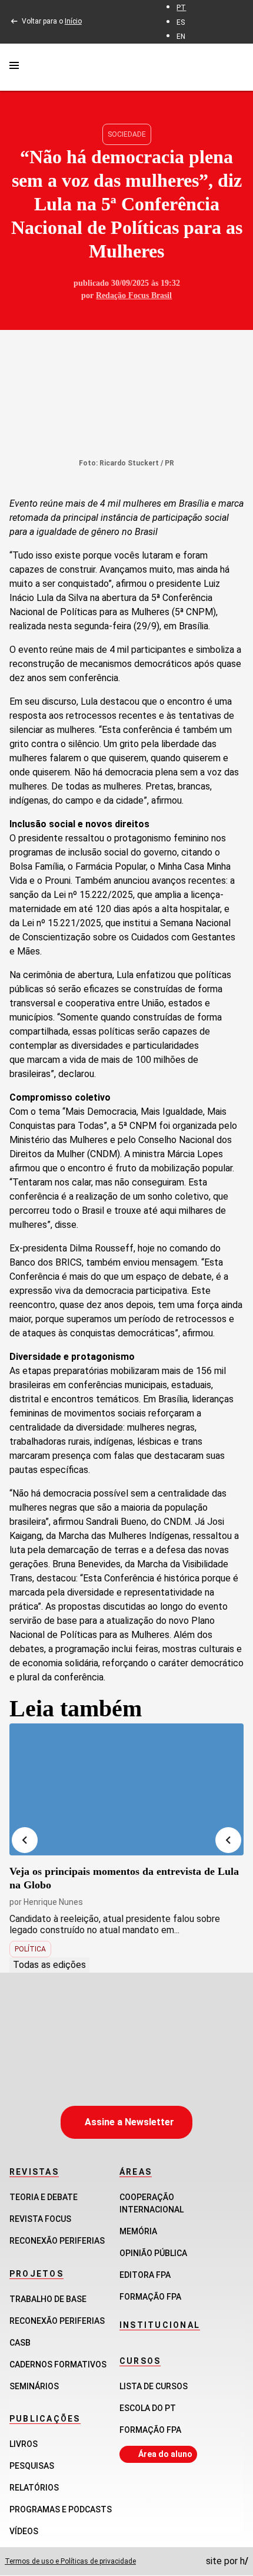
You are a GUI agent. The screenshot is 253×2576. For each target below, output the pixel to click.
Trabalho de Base (48, 2299)
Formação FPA (150, 2430)
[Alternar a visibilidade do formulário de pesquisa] (237, 67)
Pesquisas (32, 2466)
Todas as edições (49, 1965)
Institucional (160, 2325)
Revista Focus (40, 2219)
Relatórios (34, 2488)
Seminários (34, 2386)
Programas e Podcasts (61, 2509)
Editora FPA (145, 2275)
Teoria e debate (44, 2197)
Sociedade (127, 134)
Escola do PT (148, 2408)
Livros (24, 2444)
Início (73, 21)
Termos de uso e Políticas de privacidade (70, 2561)
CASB (20, 2343)
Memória (138, 2231)
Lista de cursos (154, 2386)
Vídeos (24, 2531)
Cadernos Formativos (58, 2364)
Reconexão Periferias (57, 2241)
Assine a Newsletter (129, 2122)
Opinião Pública (153, 2253)
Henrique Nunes (53, 1902)
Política (30, 1949)
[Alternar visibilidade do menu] (14, 67)
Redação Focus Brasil (134, 295)
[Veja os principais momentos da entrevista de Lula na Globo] (126, 1789)
